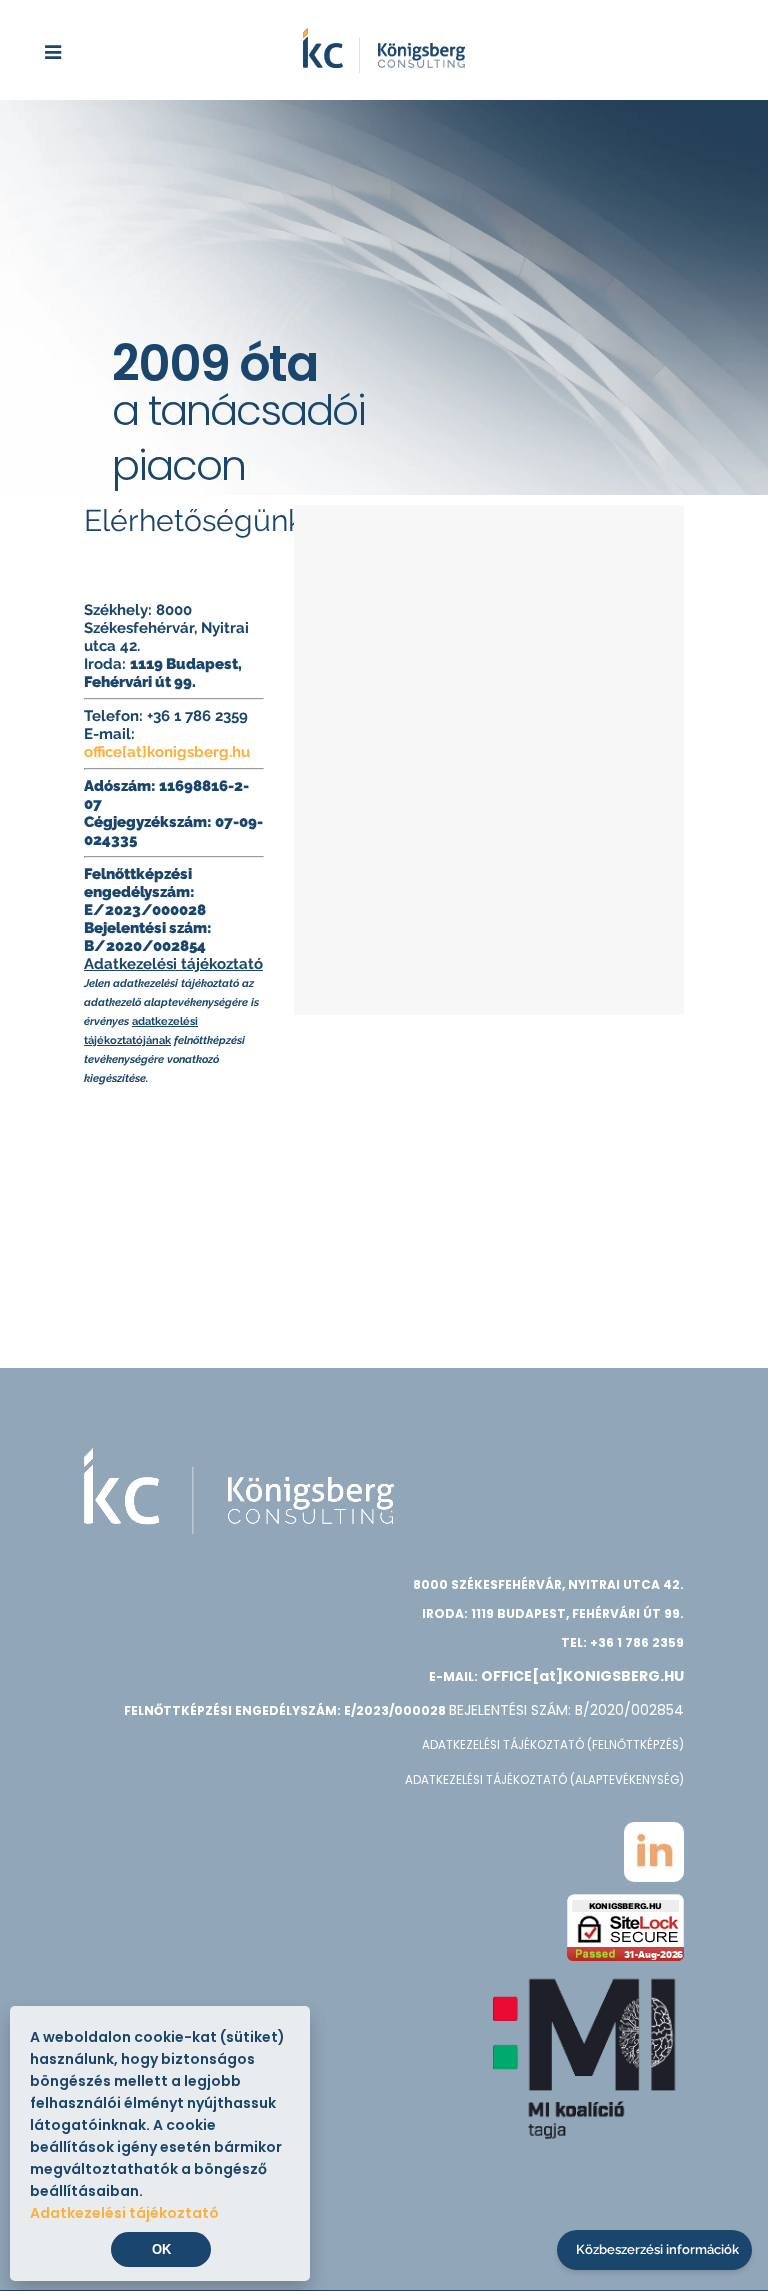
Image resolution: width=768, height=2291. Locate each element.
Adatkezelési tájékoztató (173, 964)
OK (161, 2249)
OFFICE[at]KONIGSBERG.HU (582, 1676)
